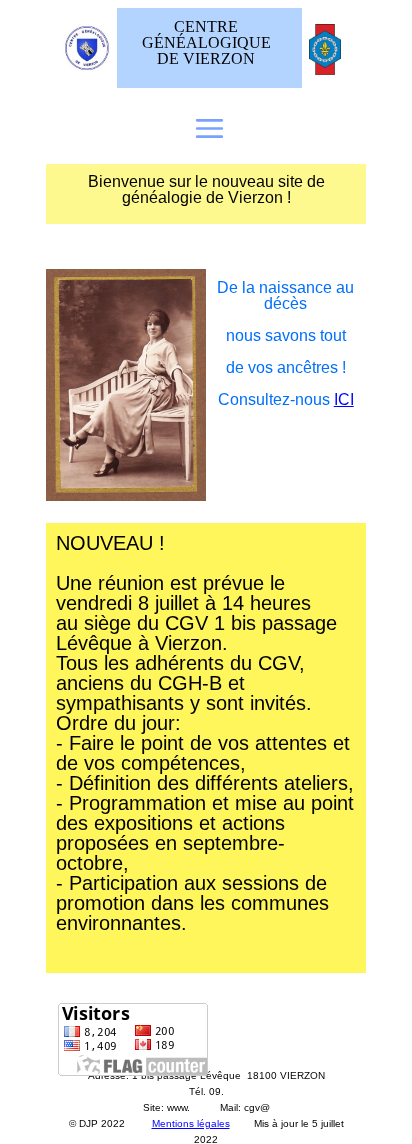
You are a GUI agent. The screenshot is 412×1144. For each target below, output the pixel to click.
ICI (344, 399)
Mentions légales (191, 1123)
